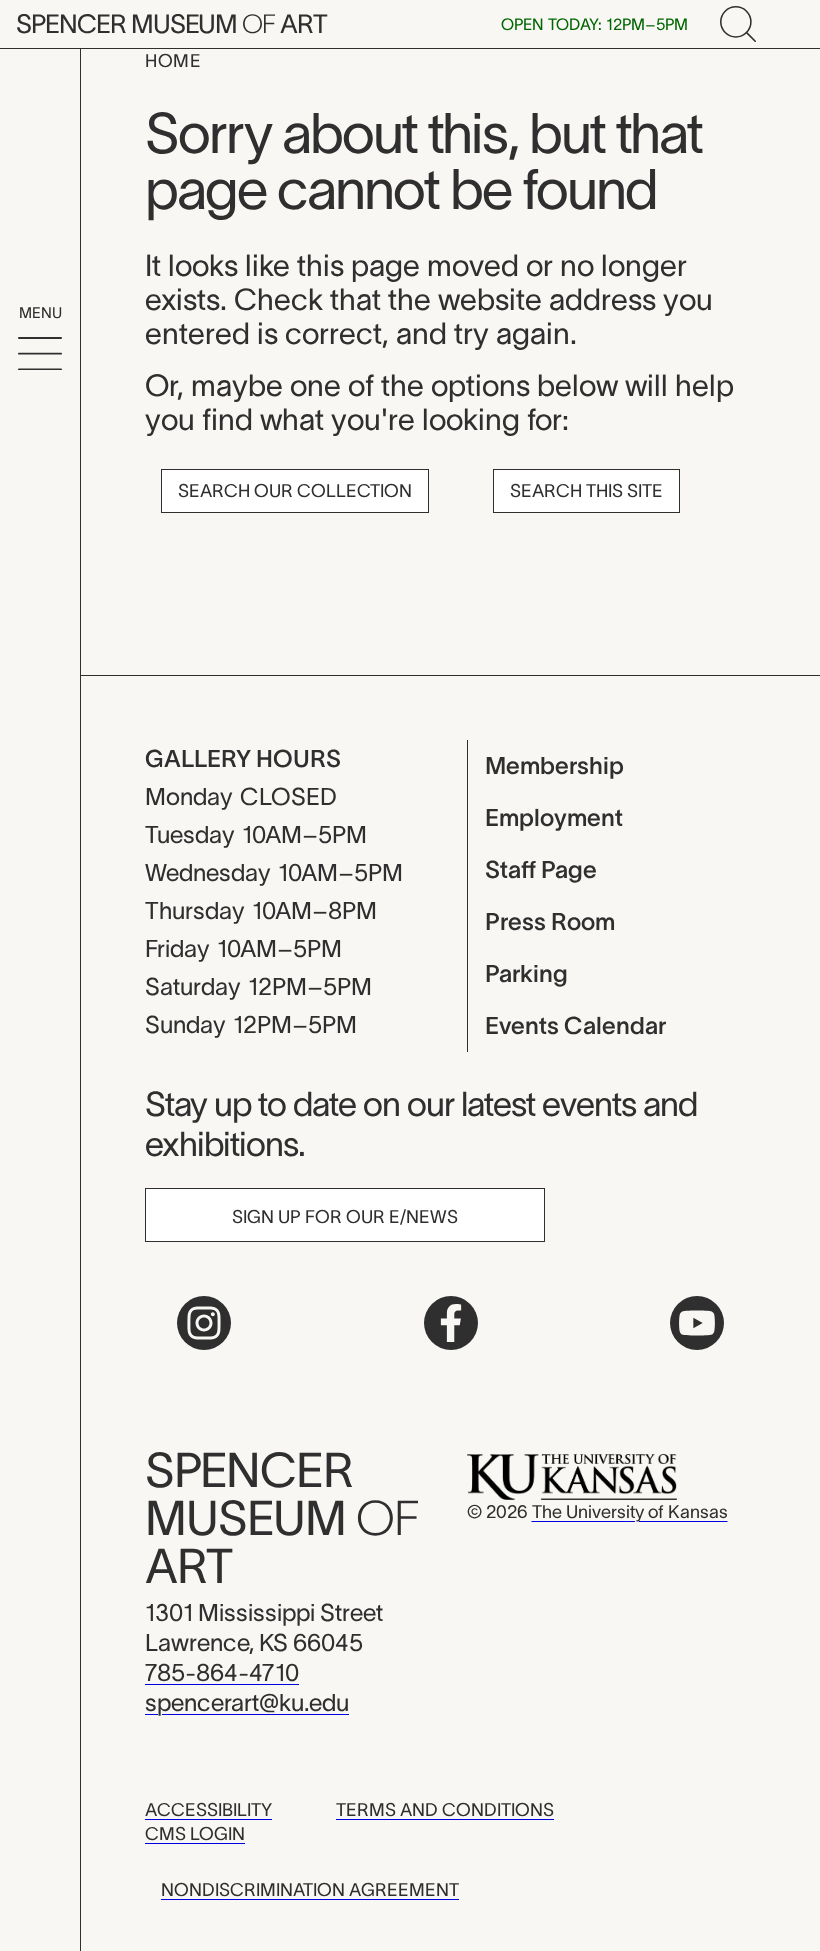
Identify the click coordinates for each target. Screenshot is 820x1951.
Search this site (586, 491)
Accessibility (208, 1810)
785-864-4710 (222, 1672)
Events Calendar (575, 1025)
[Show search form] (738, 24)
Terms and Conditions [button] (445, 1810)
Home (173, 61)
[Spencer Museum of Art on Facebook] (451, 1323)
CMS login (195, 1834)
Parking (526, 973)
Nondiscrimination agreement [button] (310, 1890)
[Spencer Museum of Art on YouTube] (697, 1323)
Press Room (550, 921)
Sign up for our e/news (345, 1217)
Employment (554, 817)
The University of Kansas (630, 1512)
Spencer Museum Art (171, 23)
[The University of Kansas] (572, 1476)
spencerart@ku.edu (247, 1702)
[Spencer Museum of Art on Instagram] (204, 1323)
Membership (554, 765)
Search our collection (295, 491)
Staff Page (541, 869)
